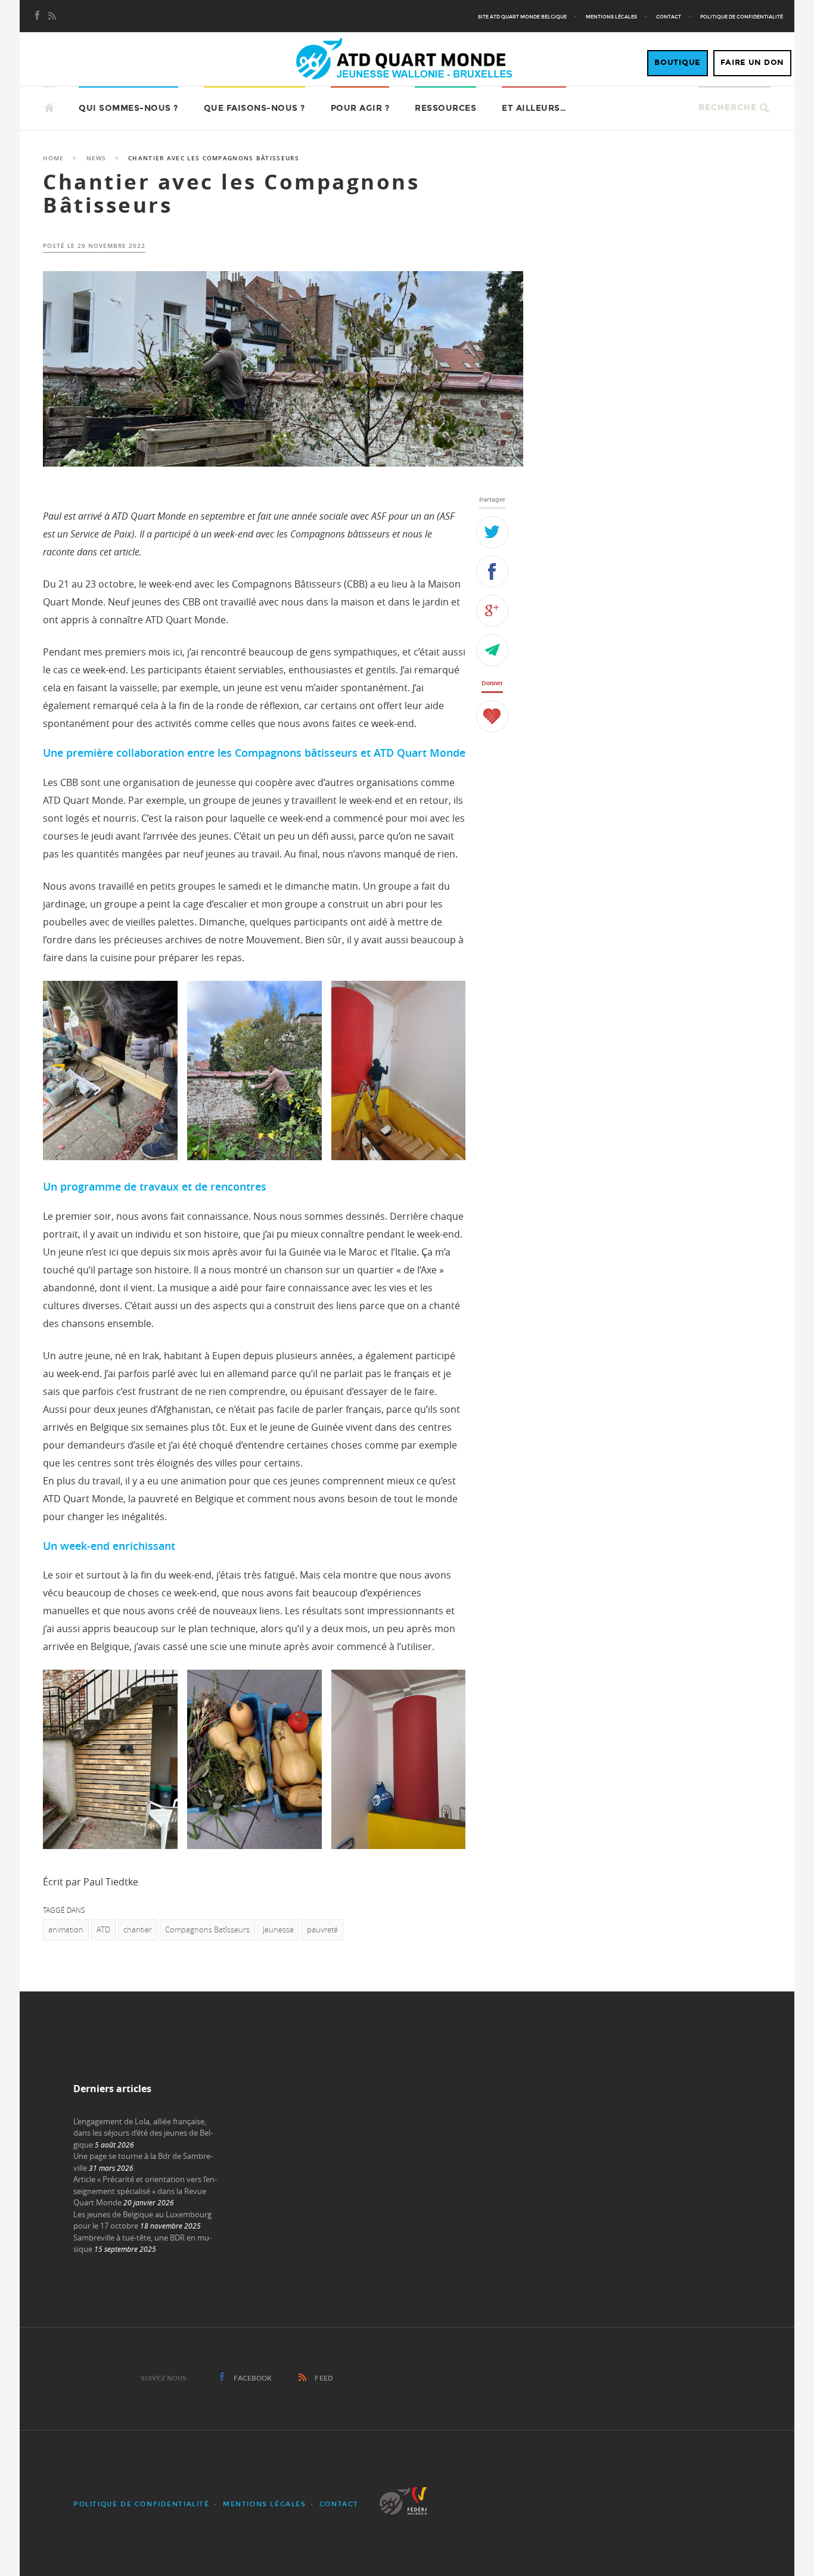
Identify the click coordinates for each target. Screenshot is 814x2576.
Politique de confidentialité (742, 17)
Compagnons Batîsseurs (207, 1929)
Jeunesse (278, 1929)
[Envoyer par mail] (492, 650)
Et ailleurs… (534, 108)
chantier (138, 1929)
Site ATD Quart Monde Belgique (522, 17)
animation (66, 1929)
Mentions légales (611, 17)
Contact (669, 17)
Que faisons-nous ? (254, 108)
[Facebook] (38, 17)
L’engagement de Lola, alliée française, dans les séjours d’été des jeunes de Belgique (143, 2133)
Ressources (445, 108)
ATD (103, 1929)
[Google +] (492, 611)
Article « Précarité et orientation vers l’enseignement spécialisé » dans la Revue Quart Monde (145, 2191)
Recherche (728, 108)
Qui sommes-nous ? (128, 108)
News (96, 158)
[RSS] (52, 17)
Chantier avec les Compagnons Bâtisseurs (231, 193)
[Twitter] (492, 532)
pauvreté (322, 1929)
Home (53, 158)
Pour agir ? (360, 108)
